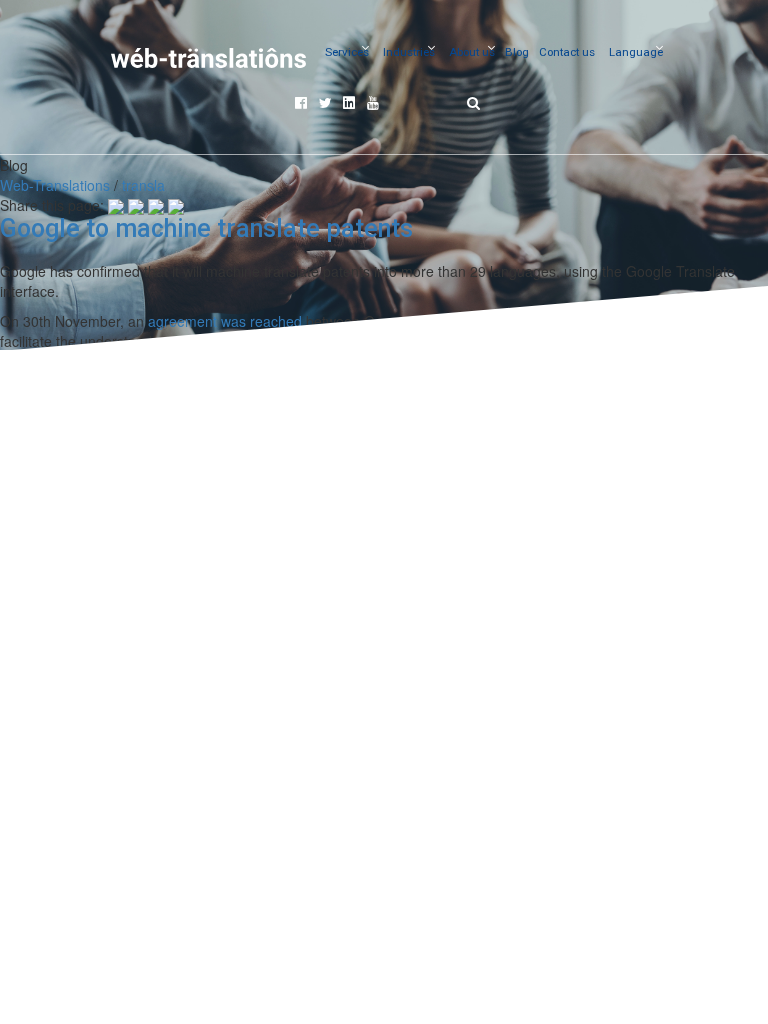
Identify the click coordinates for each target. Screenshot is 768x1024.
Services (347, 52)
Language (636, 52)
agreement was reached (225, 321)
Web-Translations (55, 185)
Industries (409, 52)
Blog (517, 52)
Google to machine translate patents (206, 228)
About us (472, 52)
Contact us (567, 52)
